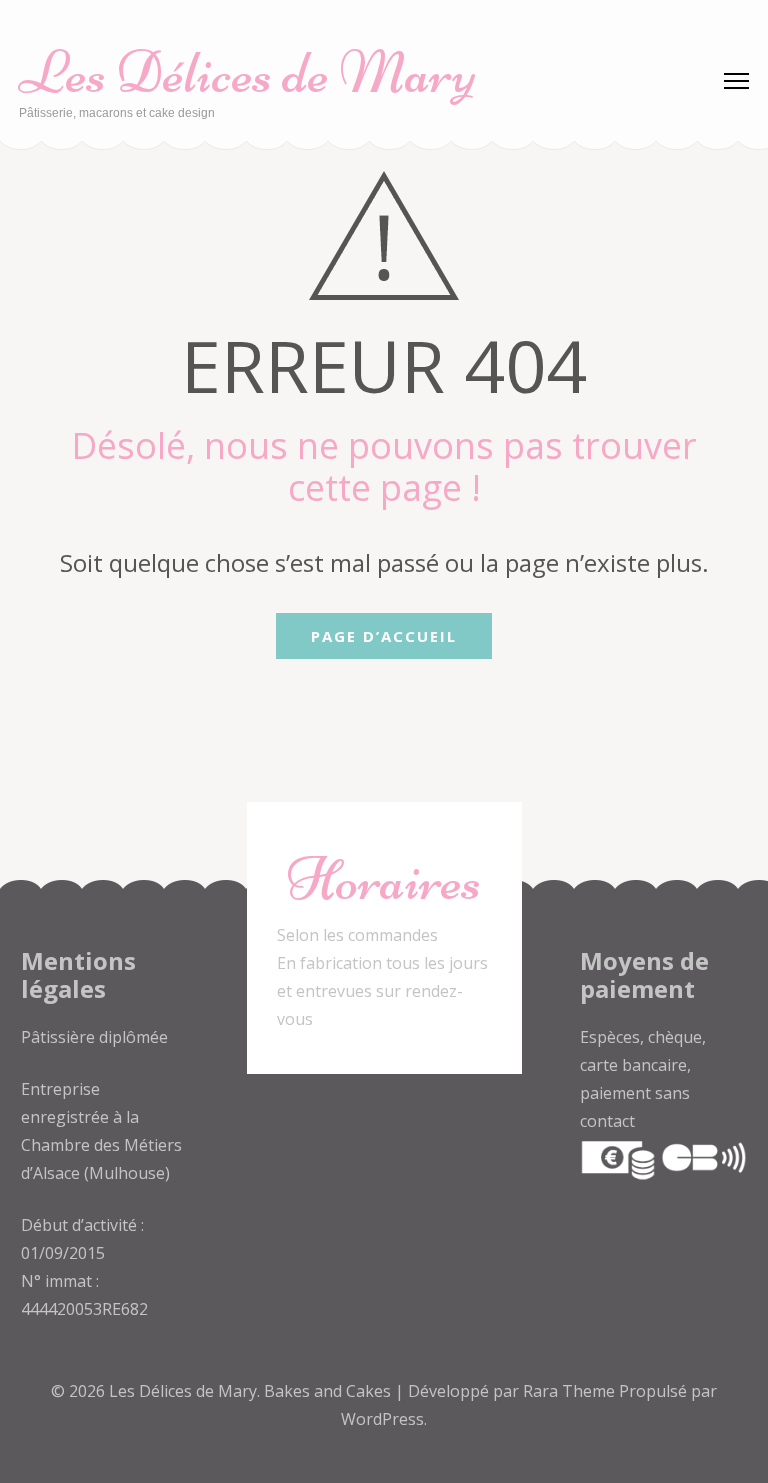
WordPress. (384, 1419)
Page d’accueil (384, 636)
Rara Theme (571, 1391)
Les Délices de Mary (247, 72)
